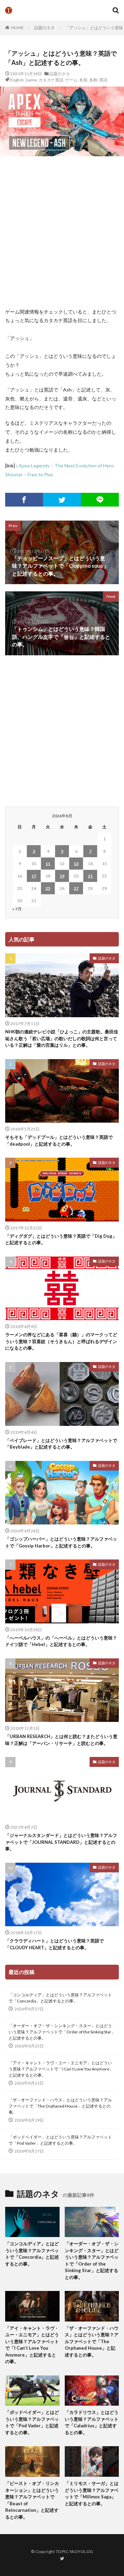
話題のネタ (44, 28)
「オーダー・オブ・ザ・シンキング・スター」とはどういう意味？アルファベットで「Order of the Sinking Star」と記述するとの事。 (62, 2032)
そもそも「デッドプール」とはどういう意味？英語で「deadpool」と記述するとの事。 (59, 1141)
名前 (83, 80)
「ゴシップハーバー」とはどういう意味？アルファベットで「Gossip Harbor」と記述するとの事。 (61, 1542)
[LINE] (100, 500)
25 (48, 888)
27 (76, 888)
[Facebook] (24, 500)
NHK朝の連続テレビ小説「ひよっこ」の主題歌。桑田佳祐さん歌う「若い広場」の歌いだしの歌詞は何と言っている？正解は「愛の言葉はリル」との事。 (62, 1038)
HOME (17, 28)
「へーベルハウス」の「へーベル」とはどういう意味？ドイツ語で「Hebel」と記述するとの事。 (61, 1641)
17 (34, 876)
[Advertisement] (62, 232)
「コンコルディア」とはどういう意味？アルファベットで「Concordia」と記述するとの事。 (60, 1998)
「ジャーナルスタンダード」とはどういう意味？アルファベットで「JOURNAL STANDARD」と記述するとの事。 (61, 1842)
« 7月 (17, 909)
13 (76, 864)
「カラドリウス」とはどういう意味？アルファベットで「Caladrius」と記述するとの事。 (92, 2422)
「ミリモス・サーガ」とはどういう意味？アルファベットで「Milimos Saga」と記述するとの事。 (92, 2493)
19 (62, 876)
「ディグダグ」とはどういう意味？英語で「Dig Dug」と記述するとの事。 (61, 1239)
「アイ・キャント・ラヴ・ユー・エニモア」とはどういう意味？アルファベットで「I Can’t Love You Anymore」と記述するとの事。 (61, 2069)
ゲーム (71, 80)
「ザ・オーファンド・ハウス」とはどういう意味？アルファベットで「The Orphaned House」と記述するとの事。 (60, 2106)
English (17, 80)
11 (48, 864)
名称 (93, 80)
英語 (103, 80)
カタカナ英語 (51, 80)
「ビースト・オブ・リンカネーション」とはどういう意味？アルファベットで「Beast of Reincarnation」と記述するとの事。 (32, 2500)
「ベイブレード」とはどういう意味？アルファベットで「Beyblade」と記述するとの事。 (61, 1444)
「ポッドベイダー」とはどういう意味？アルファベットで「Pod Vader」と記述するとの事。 (60, 2140)
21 (90, 876)
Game (31, 80)
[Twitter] (62, 500)
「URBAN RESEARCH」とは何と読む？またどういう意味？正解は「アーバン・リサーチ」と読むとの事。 (61, 1740)
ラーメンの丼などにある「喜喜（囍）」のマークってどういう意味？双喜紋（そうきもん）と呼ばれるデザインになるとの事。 (61, 1341)
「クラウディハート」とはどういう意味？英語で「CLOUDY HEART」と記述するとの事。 (54, 1944)
